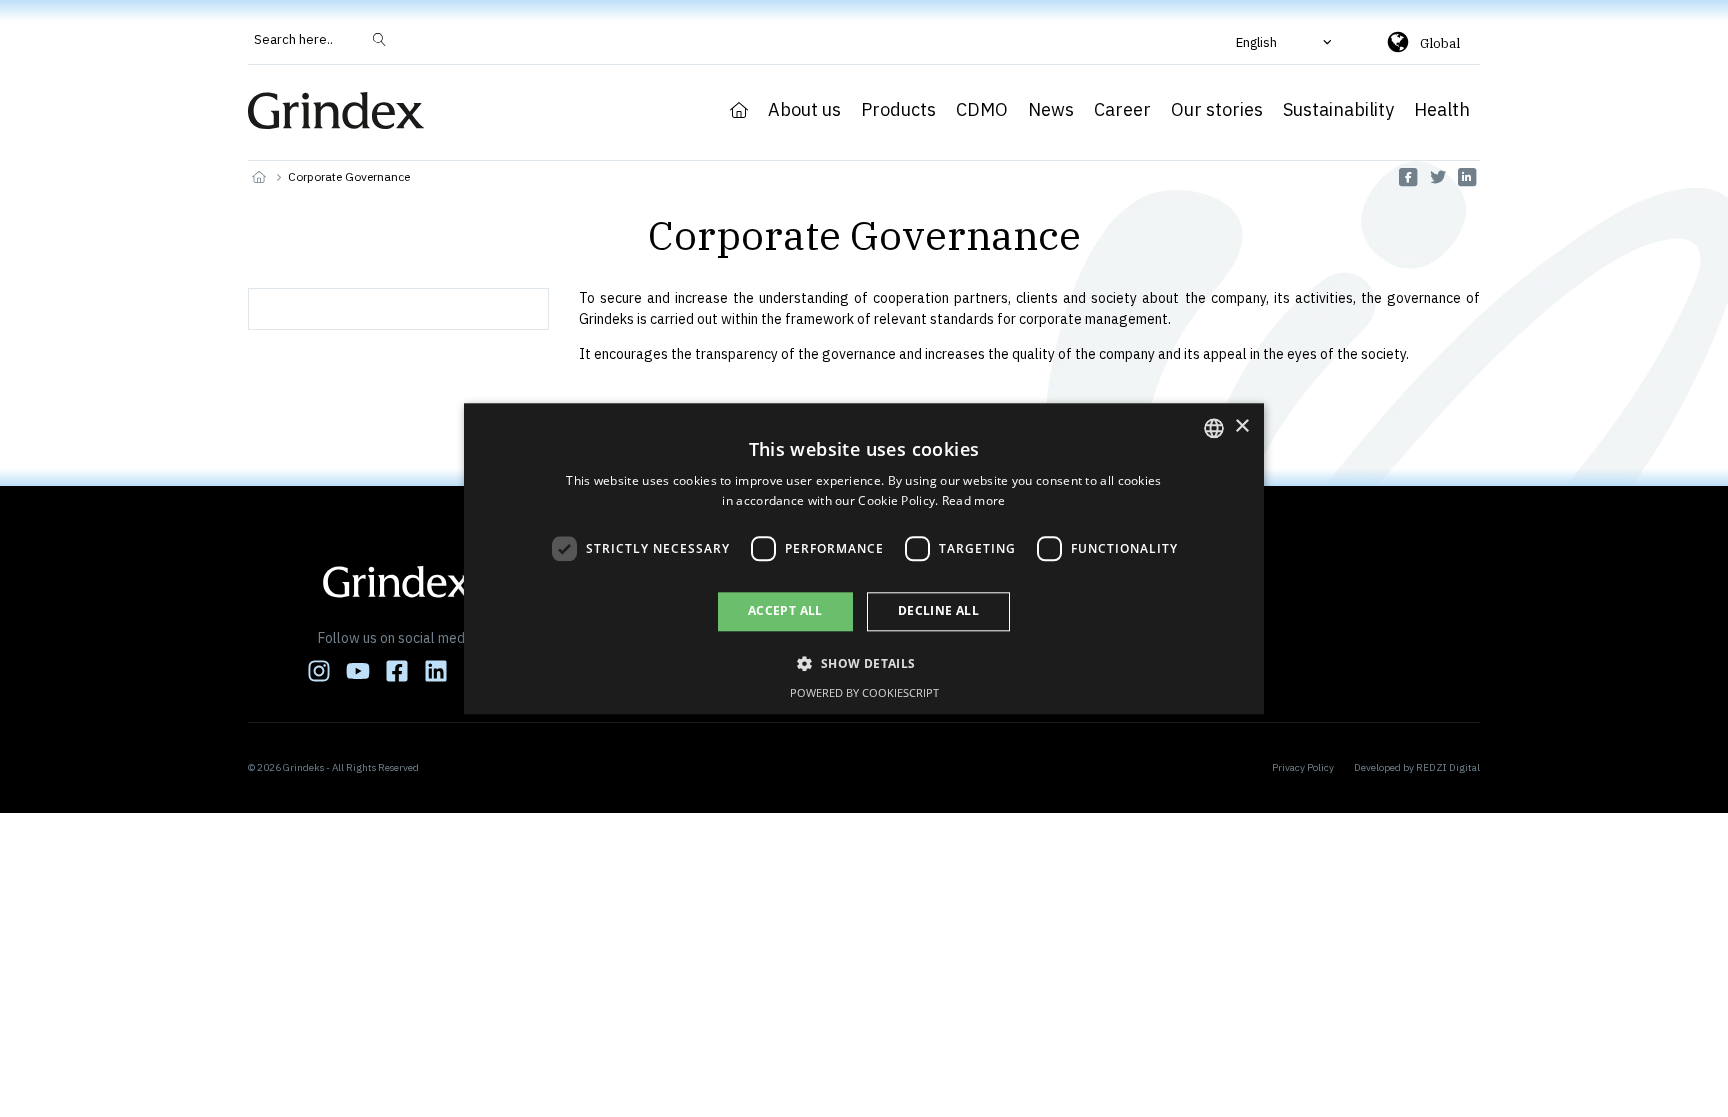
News (1051, 110)
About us (804, 110)
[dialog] (864, 558)
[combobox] (1214, 428)
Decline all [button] (938, 611)
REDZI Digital (1448, 767)
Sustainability (1338, 110)
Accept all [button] (785, 611)
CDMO (982, 110)
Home (739, 110)
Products (898, 110)
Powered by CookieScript (864, 692)
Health (1442, 110)
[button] (1286, 42)
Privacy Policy (1303, 767)
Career (1122, 110)
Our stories (1217, 110)
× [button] (1241, 426)
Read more (974, 500)
